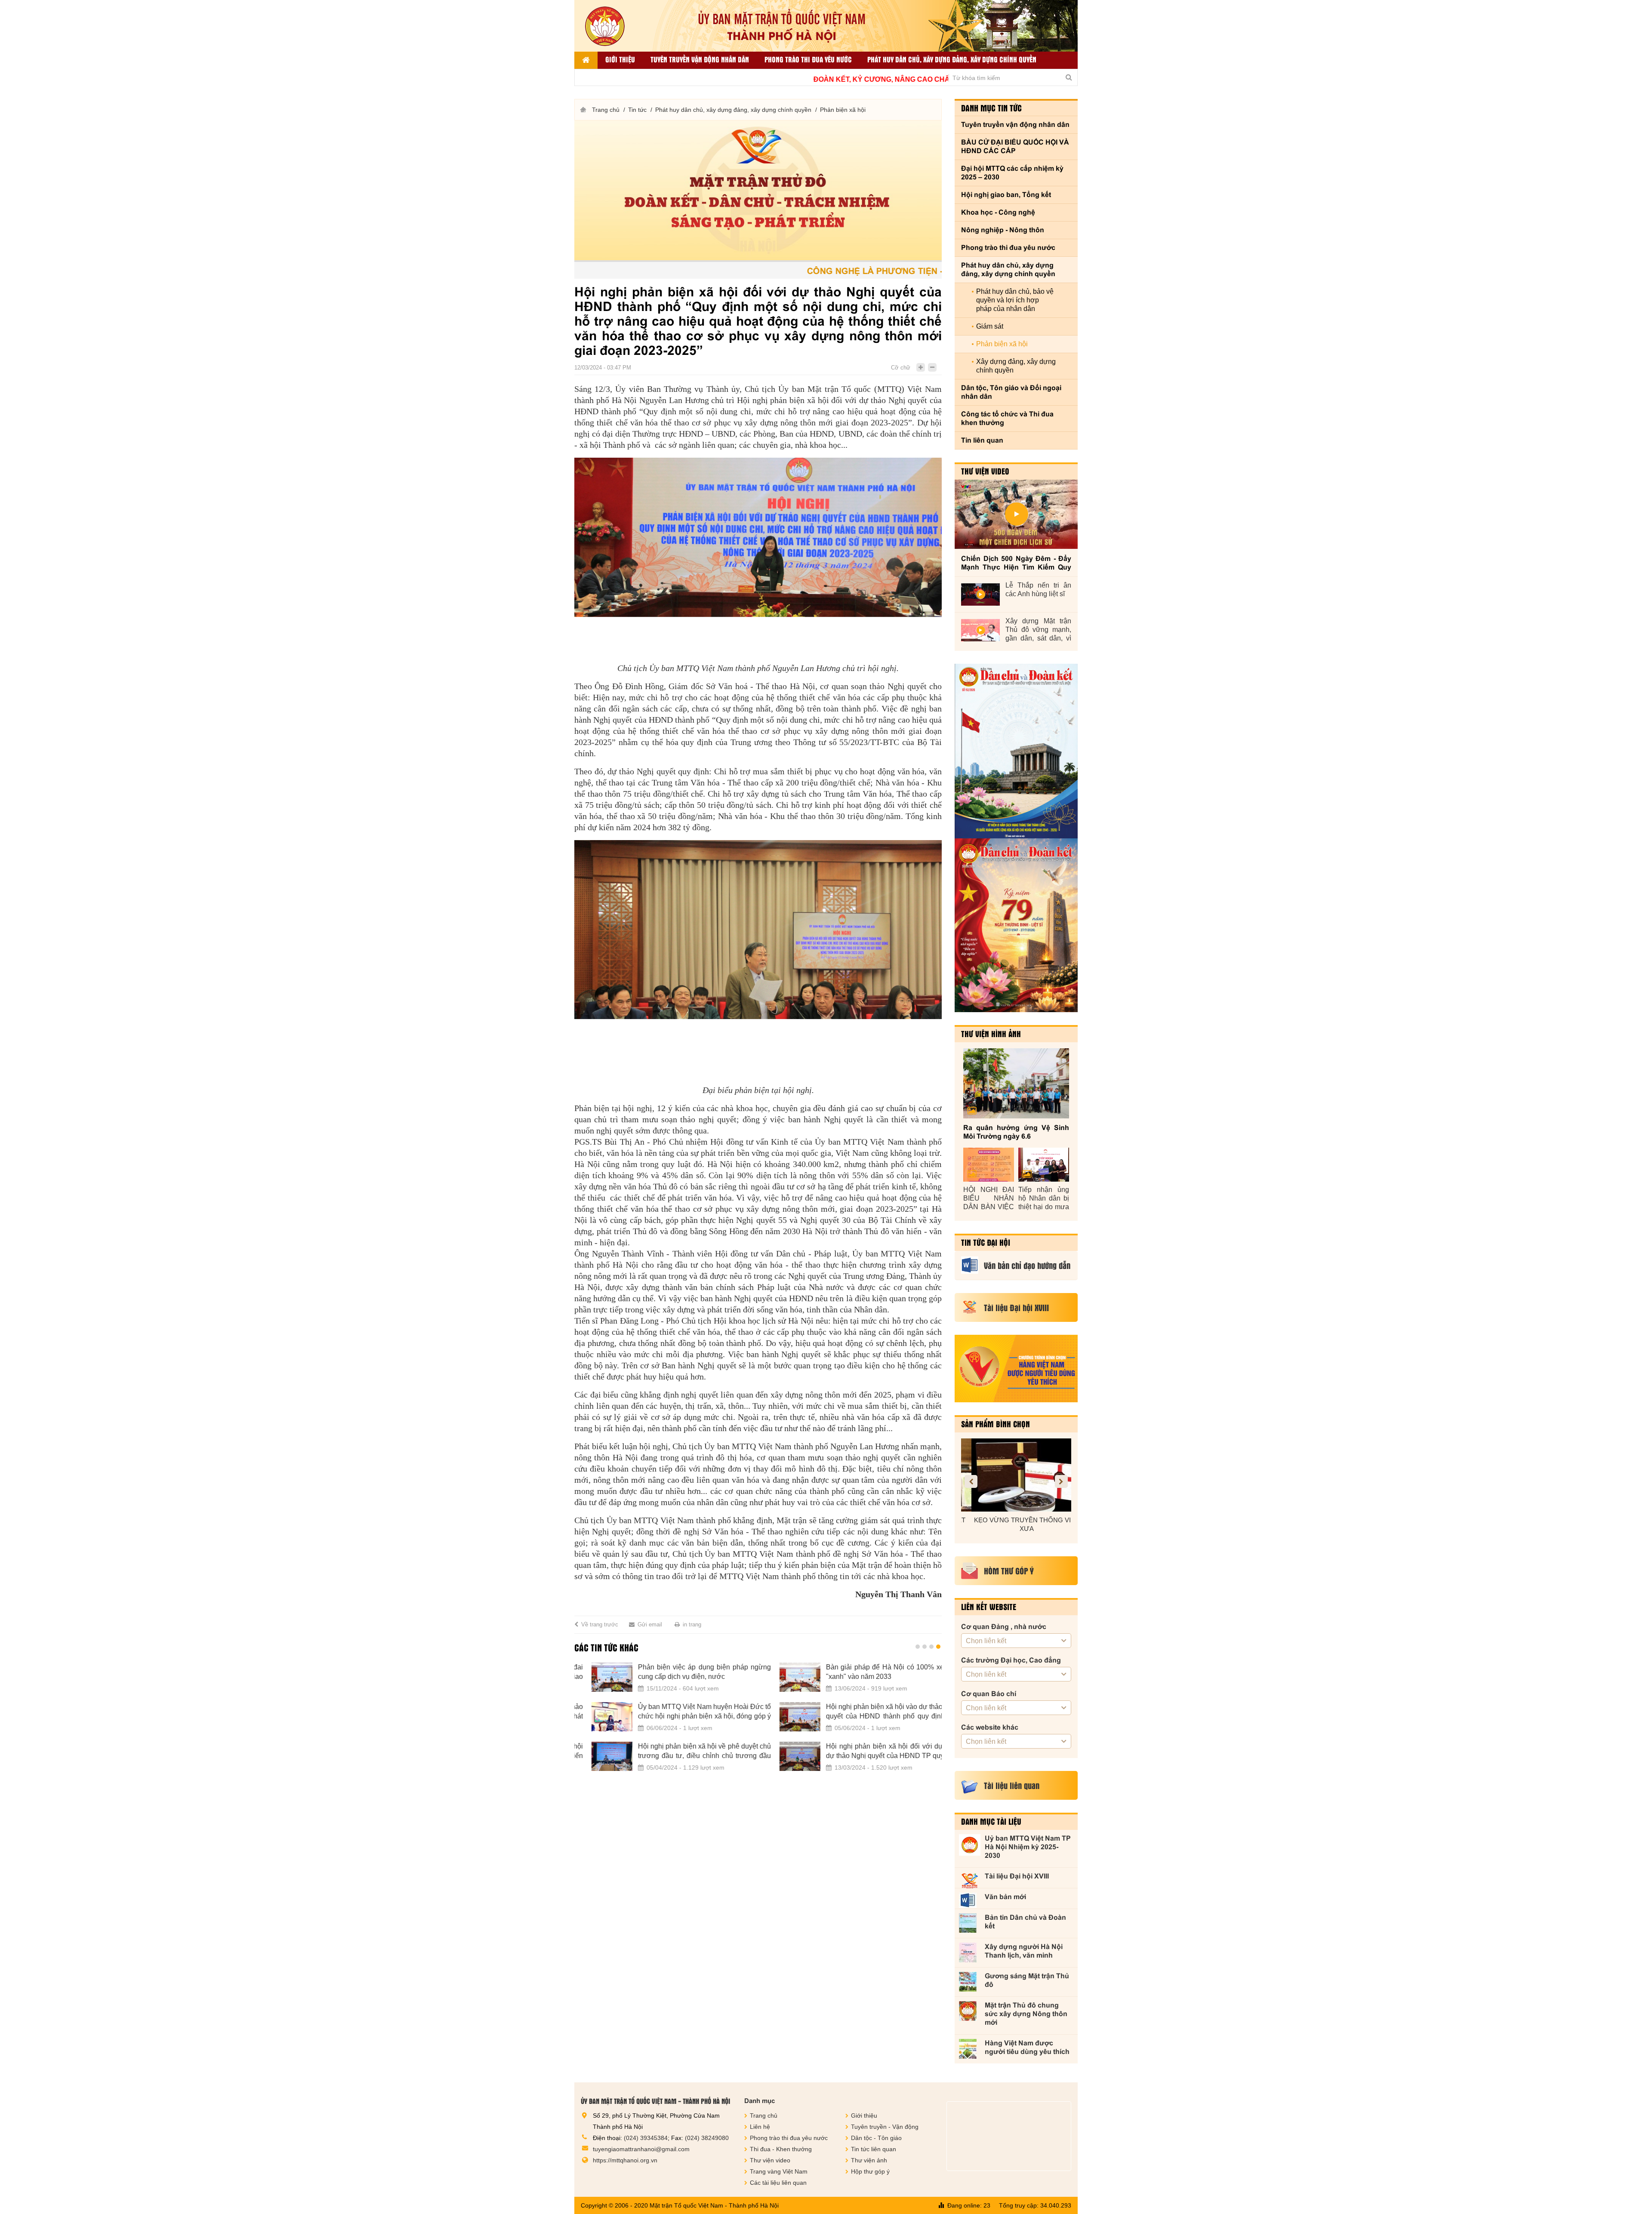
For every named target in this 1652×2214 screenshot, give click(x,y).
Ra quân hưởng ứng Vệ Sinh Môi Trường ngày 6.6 (1016, 1132)
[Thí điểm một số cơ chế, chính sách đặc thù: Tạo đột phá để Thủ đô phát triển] (783, 1717)
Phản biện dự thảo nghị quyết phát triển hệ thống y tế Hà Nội (687, 1672)
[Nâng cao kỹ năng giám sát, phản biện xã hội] (595, 1717)
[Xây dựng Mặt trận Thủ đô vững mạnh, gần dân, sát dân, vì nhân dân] (980, 630)
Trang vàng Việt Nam (779, 2171)
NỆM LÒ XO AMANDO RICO (1016, 1520)
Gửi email (650, 1624)
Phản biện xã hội (843, 110)
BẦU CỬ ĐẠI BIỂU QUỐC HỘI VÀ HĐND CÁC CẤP (1015, 146)
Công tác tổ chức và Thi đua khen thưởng (1007, 418)
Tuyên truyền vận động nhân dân (700, 59)
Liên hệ (760, 2127)
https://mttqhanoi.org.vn (625, 2160)
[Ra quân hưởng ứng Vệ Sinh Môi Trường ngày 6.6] (1016, 1083)
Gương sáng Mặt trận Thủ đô (1027, 1980)
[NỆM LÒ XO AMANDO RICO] (1016, 1475)
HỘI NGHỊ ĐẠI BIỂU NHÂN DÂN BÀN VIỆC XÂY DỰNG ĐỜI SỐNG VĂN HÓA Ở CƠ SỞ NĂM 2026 (989, 1199)
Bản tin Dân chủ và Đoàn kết (1025, 1922)
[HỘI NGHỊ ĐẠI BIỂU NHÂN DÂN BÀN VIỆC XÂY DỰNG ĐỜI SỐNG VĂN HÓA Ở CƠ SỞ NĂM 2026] (989, 1165)
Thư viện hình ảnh (991, 1034)
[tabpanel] (758, 1722)
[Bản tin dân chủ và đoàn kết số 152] (1016, 751)
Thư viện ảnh (869, 2160)
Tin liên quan (982, 440)
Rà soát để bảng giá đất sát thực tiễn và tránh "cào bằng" (875, 1751)
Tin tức (637, 110)
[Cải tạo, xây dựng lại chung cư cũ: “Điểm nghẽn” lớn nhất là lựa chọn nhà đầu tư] (783, 1677)
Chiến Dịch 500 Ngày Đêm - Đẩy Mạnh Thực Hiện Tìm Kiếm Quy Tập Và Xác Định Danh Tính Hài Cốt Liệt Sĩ (1016, 563)
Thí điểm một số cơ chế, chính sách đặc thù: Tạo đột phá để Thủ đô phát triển (875, 1711)
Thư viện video (985, 471)
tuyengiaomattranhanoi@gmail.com (641, 2149)
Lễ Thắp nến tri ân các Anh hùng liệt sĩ (1038, 590)
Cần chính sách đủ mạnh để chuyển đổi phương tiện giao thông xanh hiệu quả (687, 1751)
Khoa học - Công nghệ (998, 212)
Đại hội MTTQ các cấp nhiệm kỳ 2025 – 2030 (1012, 173)
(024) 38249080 (707, 2138)
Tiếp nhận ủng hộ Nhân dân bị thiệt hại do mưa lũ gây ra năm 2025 (1044, 1199)
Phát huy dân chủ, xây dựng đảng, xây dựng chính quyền (952, 59)
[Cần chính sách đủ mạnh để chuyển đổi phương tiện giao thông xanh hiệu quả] (595, 1756)
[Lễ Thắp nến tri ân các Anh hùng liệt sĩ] (980, 594)
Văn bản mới (1005, 1897)
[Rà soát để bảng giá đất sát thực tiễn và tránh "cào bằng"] (783, 1756)
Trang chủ (606, 110)
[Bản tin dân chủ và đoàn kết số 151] (1016, 925)
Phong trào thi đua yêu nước (808, 59)
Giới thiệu (620, 59)
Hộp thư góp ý (870, 2171)
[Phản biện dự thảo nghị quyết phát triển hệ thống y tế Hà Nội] (595, 1677)
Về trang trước (600, 1624)
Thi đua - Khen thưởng (781, 2149)
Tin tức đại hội (986, 1242)
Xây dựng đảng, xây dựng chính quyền (1016, 366)
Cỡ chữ (901, 368)
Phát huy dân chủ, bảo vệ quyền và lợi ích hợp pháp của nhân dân (1015, 300)
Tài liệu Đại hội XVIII (1017, 1876)
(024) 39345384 (646, 2138)
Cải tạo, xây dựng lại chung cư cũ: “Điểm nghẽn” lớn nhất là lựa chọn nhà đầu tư (875, 1672)
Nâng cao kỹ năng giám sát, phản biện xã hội (687, 1711)
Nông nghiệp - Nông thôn (1003, 230)
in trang (692, 1624)
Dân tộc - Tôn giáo (876, 2138)
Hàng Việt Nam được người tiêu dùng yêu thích (1027, 2047)
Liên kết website (989, 1607)
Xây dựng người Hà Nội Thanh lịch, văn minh (1024, 1951)
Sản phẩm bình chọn (996, 1424)
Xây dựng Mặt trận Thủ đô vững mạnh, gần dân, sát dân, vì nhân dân (1038, 630)
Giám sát (990, 326)
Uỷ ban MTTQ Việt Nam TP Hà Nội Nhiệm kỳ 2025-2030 (1028, 1847)
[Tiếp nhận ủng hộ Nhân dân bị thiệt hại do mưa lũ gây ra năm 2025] (1044, 1165)
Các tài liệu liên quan (778, 2183)
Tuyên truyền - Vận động (885, 2127)
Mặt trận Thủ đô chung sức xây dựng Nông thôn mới (1026, 2014)
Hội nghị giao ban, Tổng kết (1006, 195)
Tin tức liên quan (874, 2149)
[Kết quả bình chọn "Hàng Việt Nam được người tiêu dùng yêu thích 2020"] (1016, 1369)
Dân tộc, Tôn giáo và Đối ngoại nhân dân (1011, 392)
